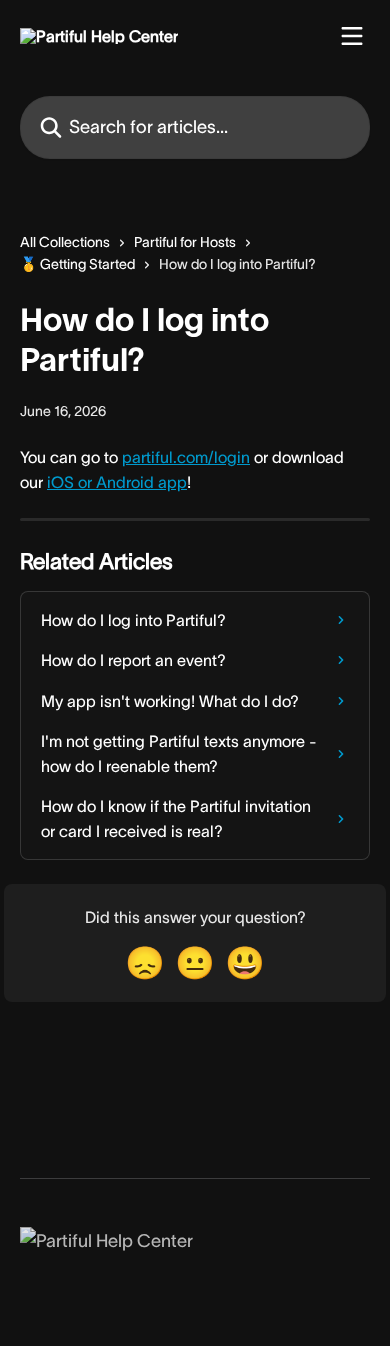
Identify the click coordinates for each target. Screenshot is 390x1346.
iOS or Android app (117, 482)
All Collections (65, 242)
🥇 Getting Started (77, 264)
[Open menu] (352, 36)
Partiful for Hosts (185, 242)
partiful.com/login (186, 457)
